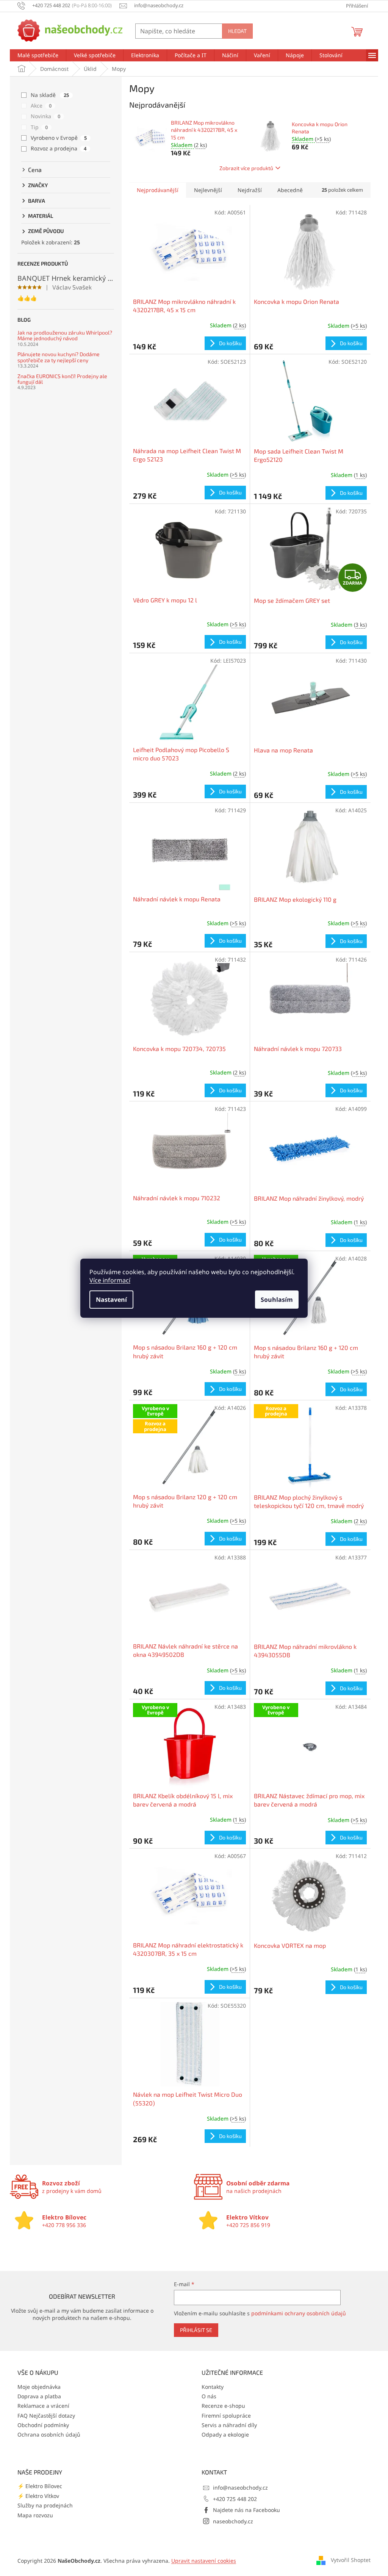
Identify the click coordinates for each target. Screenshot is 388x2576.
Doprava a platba (39, 2396)
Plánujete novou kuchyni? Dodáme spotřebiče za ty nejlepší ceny (59, 357)
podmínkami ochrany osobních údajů (299, 2313)
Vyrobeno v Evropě (59, 138)
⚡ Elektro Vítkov (38, 2496)
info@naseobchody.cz (240, 2488)
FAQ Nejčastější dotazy (46, 2416)
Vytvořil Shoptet (351, 2560)
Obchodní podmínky (43, 2425)
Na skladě (50, 95)
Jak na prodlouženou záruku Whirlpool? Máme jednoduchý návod (65, 335)
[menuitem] (38, 55)
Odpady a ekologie (225, 2434)
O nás (209, 2396)
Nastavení (111, 1300)
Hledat (237, 31)
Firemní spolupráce (226, 2416)
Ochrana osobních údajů (49, 2434)
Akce (41, 106)
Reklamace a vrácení (43, 2406)
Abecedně (290, 190)
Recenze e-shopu (223, 2406)
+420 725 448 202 (235, 2499)
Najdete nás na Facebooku (246, 2510)
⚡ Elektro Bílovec (40, 2486)
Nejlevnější (208, 190)
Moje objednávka (39, 2387)
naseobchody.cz (233, 2521)
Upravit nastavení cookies (204, 2561)
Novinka (45, 116)
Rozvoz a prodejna (59, 148)
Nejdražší (250, 190)
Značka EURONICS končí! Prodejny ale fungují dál (62, 379)
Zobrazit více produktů (246, 168)
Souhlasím (277, 1300)
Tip (39, 127)
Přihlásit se (196, 2330)
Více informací (110, 1280)
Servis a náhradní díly (229, 2425)
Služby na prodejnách (45, 2505)
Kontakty (213, 2387)
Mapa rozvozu (35, 2515)
